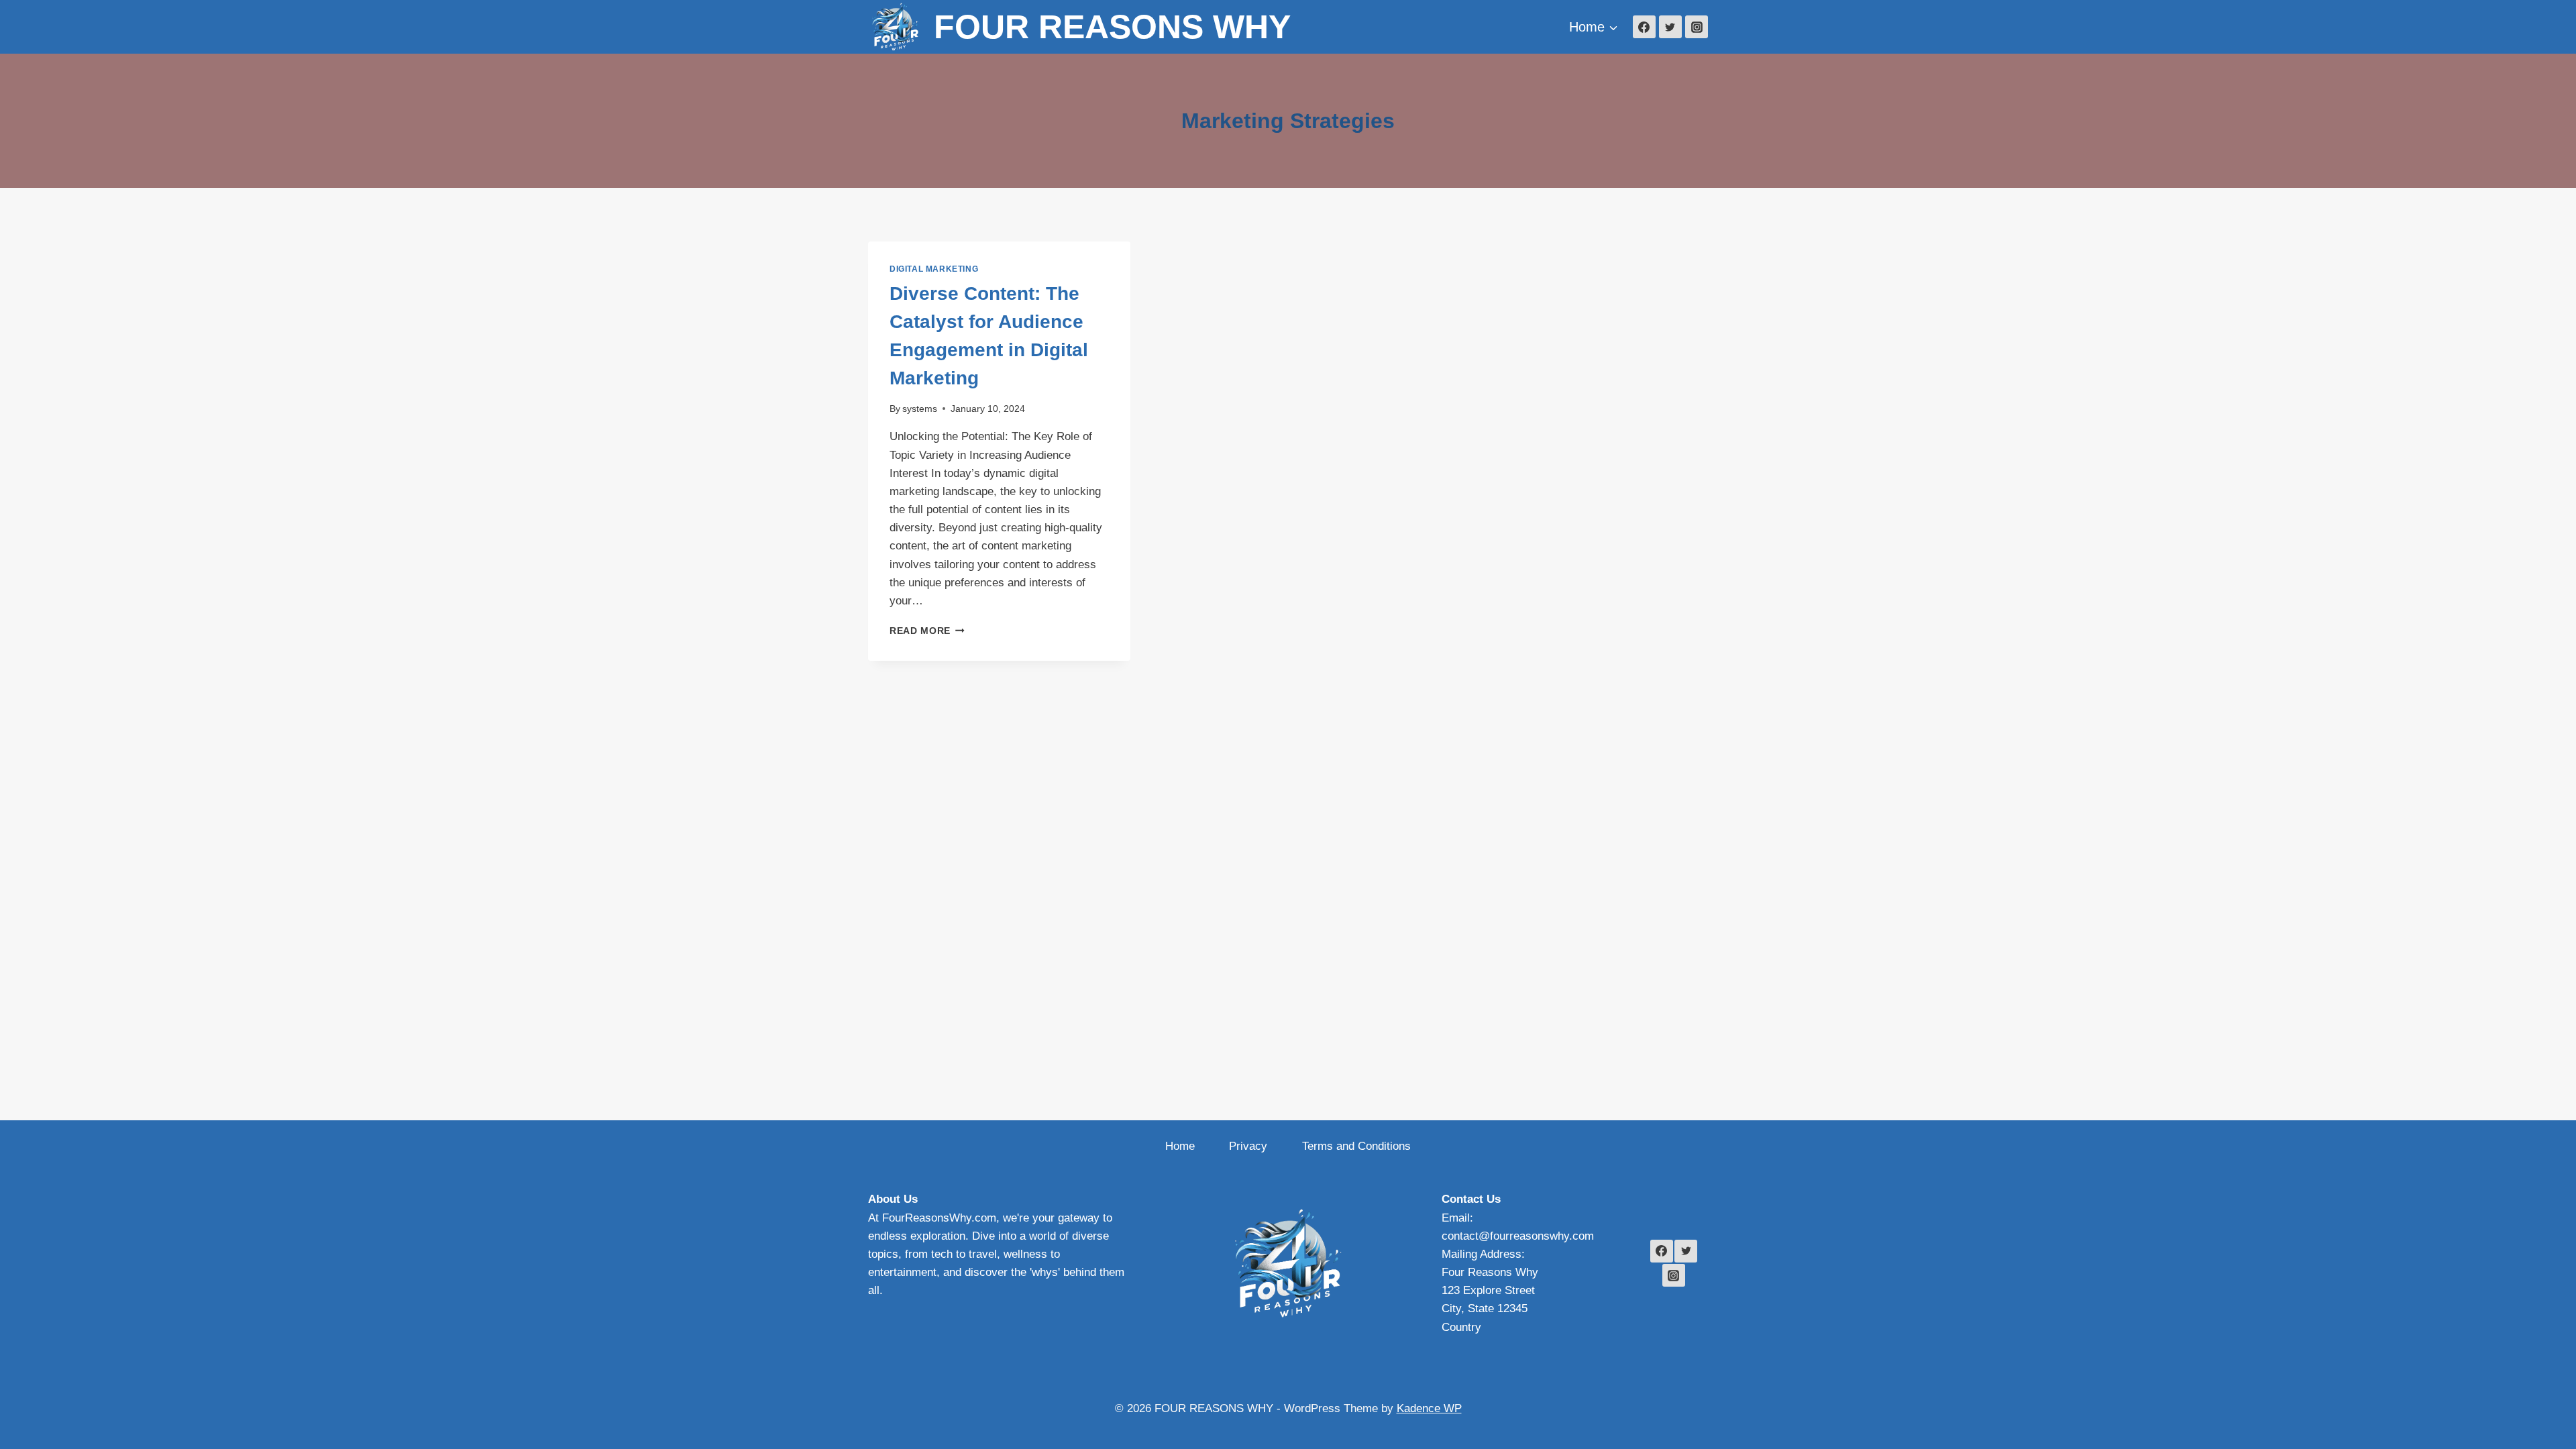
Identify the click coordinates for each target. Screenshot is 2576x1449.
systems (920, 409)
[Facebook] (1644, 27)
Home (1180, 1146)
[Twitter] (1670, 27)
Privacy (1248, 1146)
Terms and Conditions (1356, 1146)
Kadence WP (1429, 1408)
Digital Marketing (934, 269)
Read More (927, 631)
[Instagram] (1697, 27)
